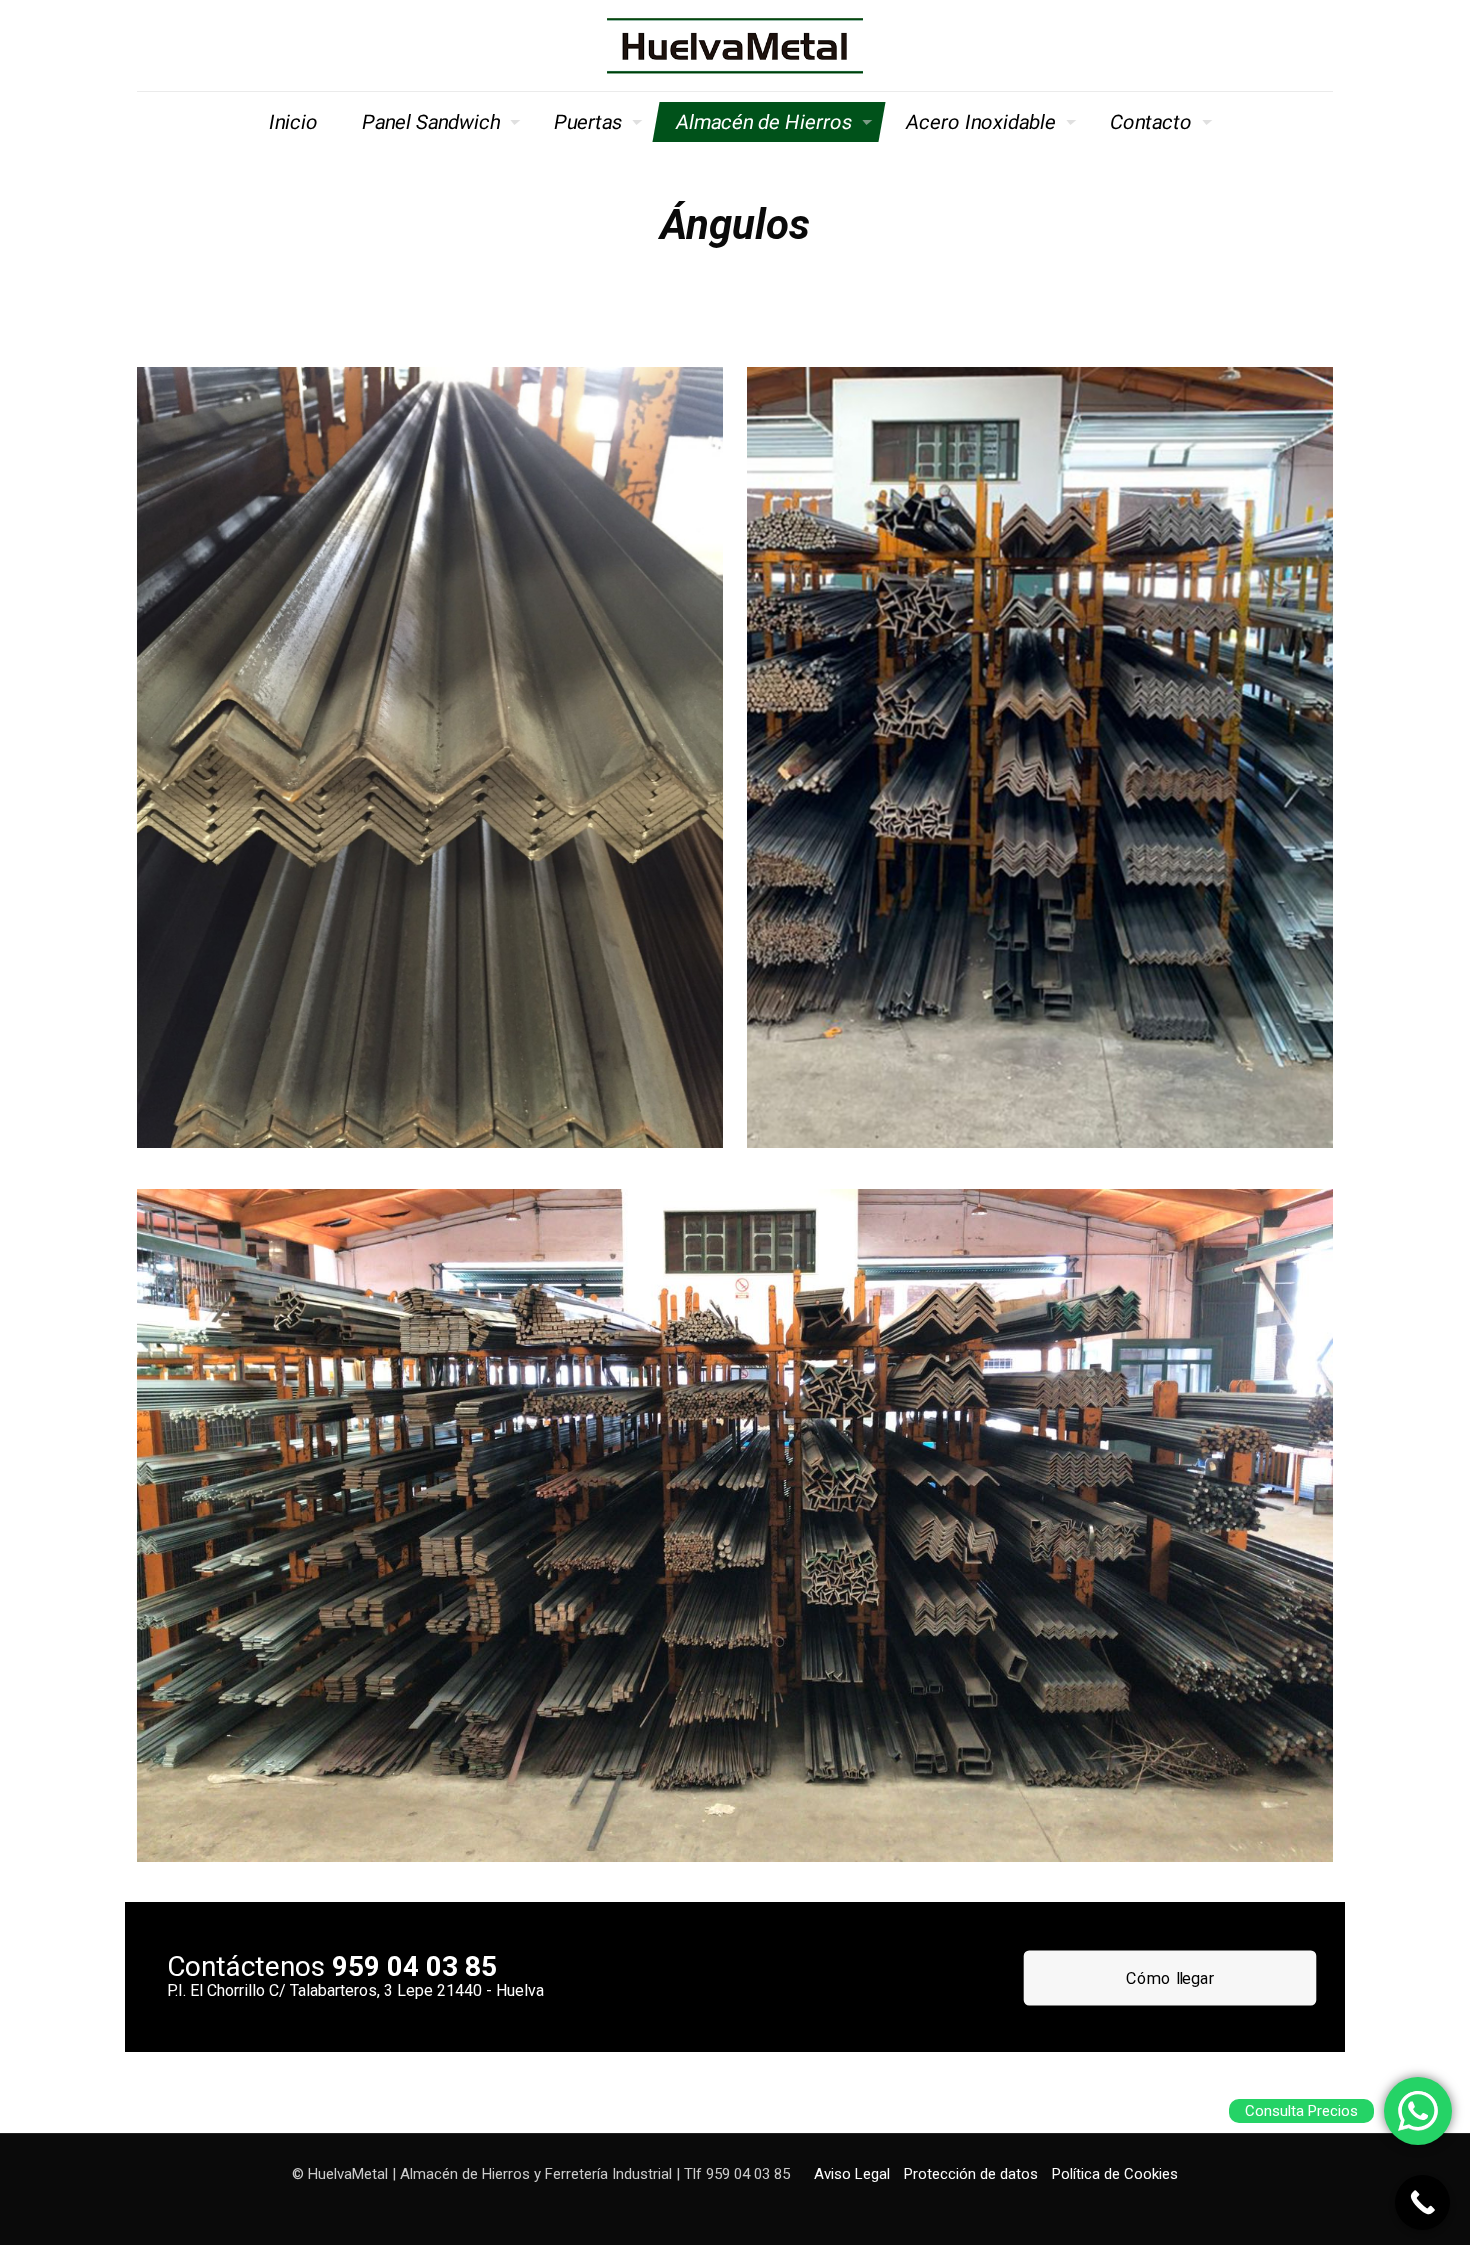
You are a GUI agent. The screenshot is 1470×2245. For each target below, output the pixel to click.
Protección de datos (971, 2174)
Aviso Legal (852, 2174)
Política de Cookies (1115, 2174)
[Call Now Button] (1422, 2202)
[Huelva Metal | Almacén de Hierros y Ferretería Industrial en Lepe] (735, 45)
